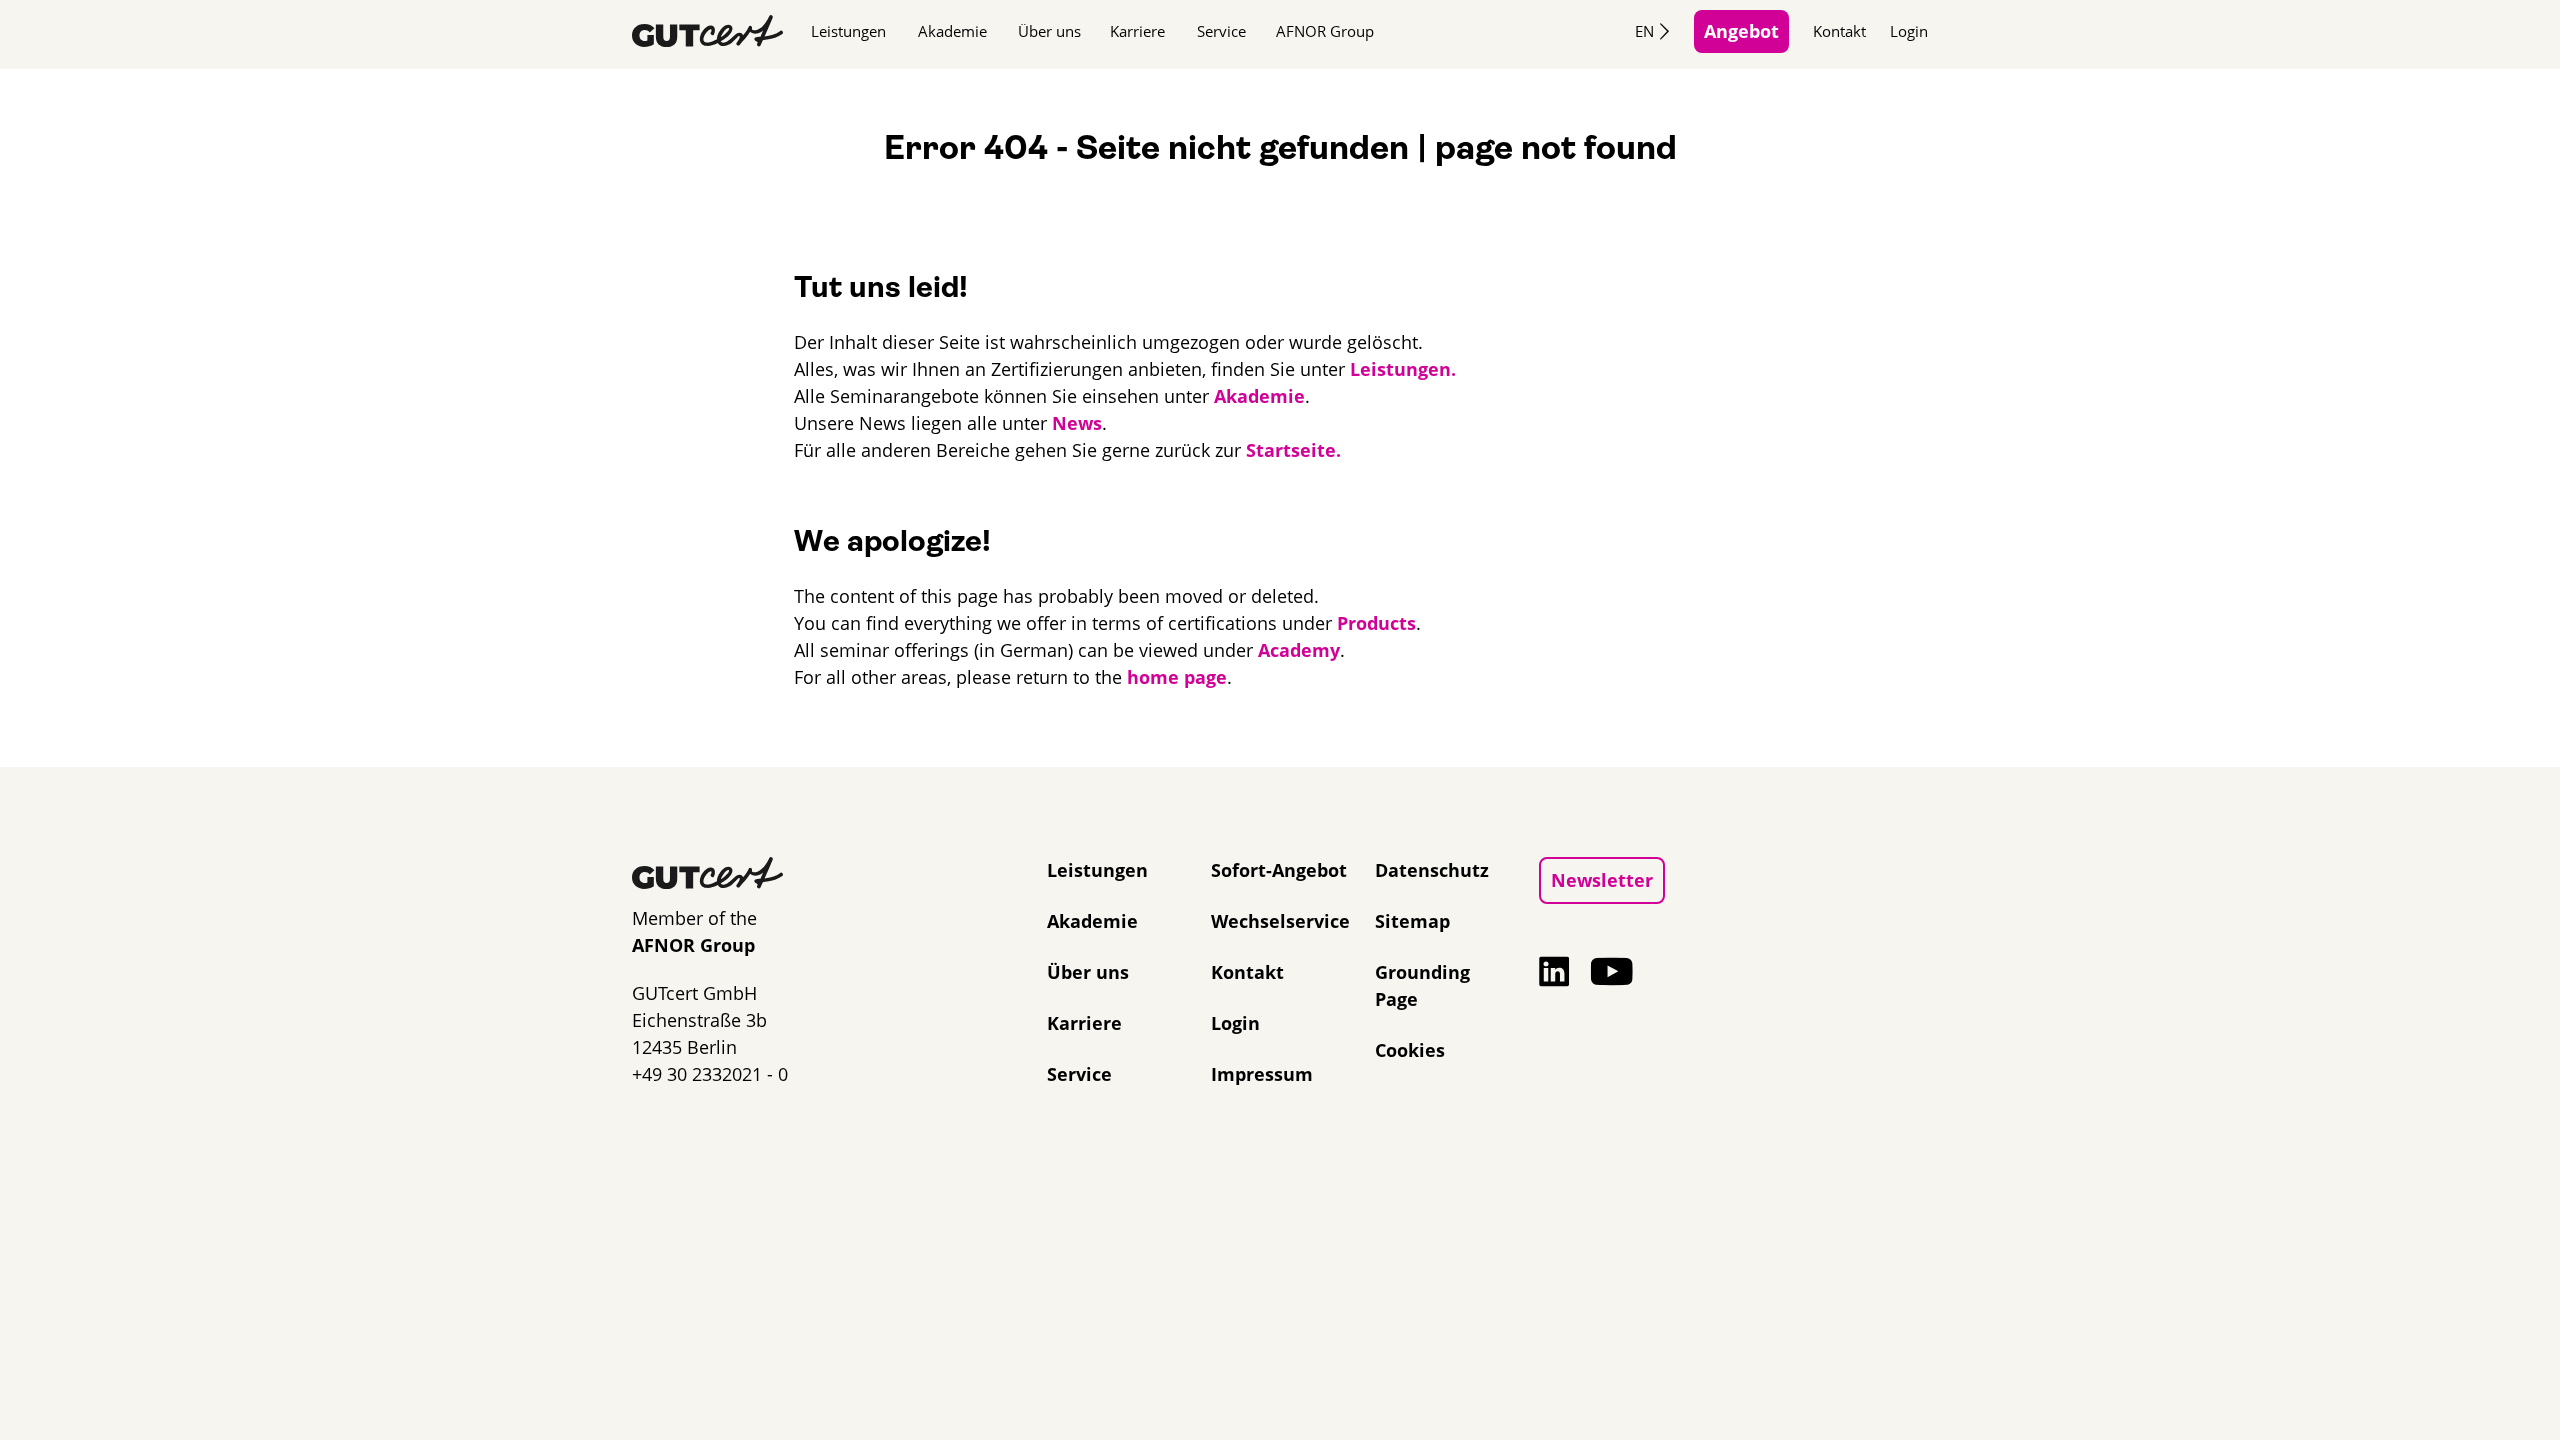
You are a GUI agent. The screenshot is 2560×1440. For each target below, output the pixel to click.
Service (1221, 31)
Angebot (1741, 31)
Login (1909, 31)
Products (1376, 623)
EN (1644, 31)
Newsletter (1602, 880)
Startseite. (1293, 450)
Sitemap (1412, 921)
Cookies (1410, 1050)
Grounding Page (1422, 985)
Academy (1299, 650)
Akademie (952, 31)
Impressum (1262, 1074)
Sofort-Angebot (1279, 870)
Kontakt (1839, 31)
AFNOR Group (1325, 31)
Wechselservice (1280, 921)
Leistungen (848, 31)
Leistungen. (1403, 369)
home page (1177, 677)
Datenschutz (1432, 870)
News (1077, 423)
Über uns (1049, 31)
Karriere (1137, 31)
